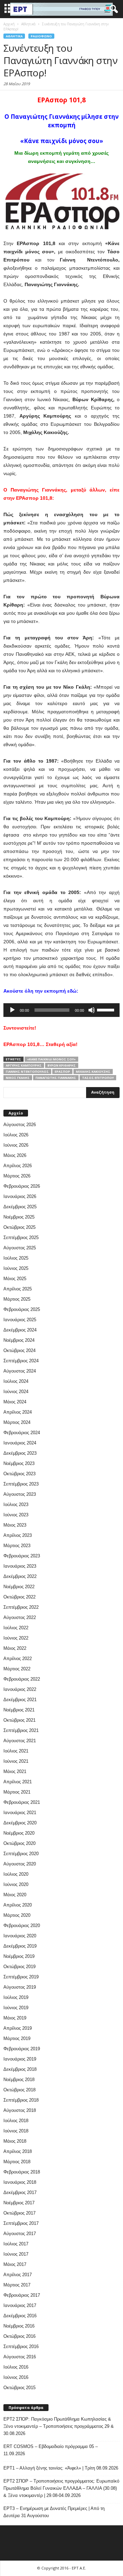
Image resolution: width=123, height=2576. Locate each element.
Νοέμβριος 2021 (19, 1710)
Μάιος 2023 (15, 1525)
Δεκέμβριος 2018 (20, 2069)
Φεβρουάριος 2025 (22, 1309)
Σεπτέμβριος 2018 (21, 2100)
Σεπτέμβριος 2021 (21, 1730)
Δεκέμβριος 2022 (20, 1576)
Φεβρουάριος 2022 (22, 1679)
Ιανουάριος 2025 (20, 1320)
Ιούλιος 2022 (16, 1628)
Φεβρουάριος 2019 (22, 2049)
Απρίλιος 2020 (18, 1905)
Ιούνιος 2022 (16, 1638)
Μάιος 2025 (15, 1279)
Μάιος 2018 (15, 2141)
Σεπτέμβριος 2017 (21, 2223)
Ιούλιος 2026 (16, 1135)
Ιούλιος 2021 (16, 1751)
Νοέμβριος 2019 (19, 1956)
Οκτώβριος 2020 (19, 1843)
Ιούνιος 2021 (16, 1761)
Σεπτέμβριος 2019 (21, 1977)
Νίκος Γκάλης (18, 1078)
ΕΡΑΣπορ (62, 1072)
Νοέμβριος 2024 (19, 1340)
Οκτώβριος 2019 (19, 1967)
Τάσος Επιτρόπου (98, 1078)
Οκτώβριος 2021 (19, 1720)
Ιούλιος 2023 (16, 1504)
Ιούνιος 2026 (16, 1145)
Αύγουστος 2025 (20, 1248)
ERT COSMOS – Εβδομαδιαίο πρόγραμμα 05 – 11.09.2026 (51, 2450)
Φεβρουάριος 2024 (22, 1433)
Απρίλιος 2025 (18, 1289)
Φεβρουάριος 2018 (22, 2172)
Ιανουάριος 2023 (20, 1566)
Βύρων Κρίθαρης (62, 1065)
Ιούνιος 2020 (16, 1884)
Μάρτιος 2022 (17, 1669)
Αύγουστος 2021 (20, 1741)
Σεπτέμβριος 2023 (21, 1484)
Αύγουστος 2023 (20, 1494)
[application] (61, 1010)
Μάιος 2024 (15, 1402)
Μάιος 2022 (15, 1648)
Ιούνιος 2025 (16, 1268)
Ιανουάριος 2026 (20, 1196)
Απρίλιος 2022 (18, 1659)
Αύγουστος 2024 (20, 1371)
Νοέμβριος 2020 (19, 1833)
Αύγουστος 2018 (20, 2110)
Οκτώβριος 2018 (19, 2090)
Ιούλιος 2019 (16, 1997)
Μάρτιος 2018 (17, 2162)
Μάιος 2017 (15, 2264)
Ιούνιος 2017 (16, 2254)
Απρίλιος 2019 (18, 2028)
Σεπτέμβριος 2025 (21, 1238)
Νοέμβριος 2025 (19, 1217)
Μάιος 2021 (15, 1771)
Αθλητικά (14, 36)
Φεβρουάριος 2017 (22, 2295)
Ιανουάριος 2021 (20, 1813)
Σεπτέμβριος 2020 (21, 1854)
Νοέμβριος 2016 (19, 2326)
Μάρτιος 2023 (17, 1546)
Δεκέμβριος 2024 (20, 1330)
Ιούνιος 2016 (16, 2377)
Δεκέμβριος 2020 (20, 1823)
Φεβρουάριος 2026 (22, 1186)
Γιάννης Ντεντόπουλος (27, 1072)
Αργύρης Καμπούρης (24, 1065)
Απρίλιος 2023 (18, 1535)
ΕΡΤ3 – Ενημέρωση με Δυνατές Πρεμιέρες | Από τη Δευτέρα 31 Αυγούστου (54, 2512)
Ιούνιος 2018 (16, 2131)
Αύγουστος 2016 (20, 2357)
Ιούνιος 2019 (16, 2008)
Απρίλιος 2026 (18, 1166)
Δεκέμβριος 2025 (20, 1207)
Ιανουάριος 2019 (20, 2059)
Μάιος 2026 (15, 1155)
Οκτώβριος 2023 (19, 1474)
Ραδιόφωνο (41, 36)
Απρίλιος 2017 (18, 2275)
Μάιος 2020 (15, 1895)
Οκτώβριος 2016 (19, 2336)
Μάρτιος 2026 (17, 1176)
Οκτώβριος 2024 (19, 1350)
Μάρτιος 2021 (17, 1792)
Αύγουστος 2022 (20, 1617)
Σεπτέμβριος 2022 (21, 1607)
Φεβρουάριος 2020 (22, 1925)
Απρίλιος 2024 (18, 1412)
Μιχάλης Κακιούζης (93, 1072)
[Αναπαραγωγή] (12, 1010)
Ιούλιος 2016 (16, 2367)
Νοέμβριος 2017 (19, 2203)
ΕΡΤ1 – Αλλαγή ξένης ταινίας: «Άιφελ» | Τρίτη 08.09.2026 (61, 2468)
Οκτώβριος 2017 (19, 2213)
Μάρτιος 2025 (17, 1299)
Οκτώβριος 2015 (19, 2388)
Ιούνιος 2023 (16, 1515)
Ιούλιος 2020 (16, 1874)
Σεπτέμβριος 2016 (21, 2347)
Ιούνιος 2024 (16, 1392)
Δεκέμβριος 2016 (20, 2316)
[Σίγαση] (92, 1010)
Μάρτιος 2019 (17, 2038)
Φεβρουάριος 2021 (22, 1802)
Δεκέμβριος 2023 (20, 1453)
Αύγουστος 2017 (20, 2234)
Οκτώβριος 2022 (19, 1597)
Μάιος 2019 (15, 2018)
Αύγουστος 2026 (20, 1125)
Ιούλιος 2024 (16, 1381)
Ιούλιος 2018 (16, 2121)
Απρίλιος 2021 (18, 1782)
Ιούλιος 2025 (16, 1258)
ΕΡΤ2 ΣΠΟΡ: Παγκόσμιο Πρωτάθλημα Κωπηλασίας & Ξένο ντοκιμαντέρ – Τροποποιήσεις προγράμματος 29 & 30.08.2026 (59, 2426)
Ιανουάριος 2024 (20, 1443)
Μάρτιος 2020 (17, 1915)
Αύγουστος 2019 (20, 1987)
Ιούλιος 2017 (16, 2244)
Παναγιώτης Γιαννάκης (56, 1078)
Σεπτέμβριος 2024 (21, 1361)
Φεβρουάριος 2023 (22, 1556)
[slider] (107, 1009)
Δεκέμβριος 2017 (20, 2192)
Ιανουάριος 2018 (20, 2182)
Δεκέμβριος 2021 (20, 1700)
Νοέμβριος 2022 (19, 1587)
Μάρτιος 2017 (17, 2285)
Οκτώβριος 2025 (19, 1227)
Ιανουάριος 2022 (20, 1689)
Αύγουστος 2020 (20, 1864)
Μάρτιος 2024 (17, 1422)
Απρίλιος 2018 (18, 2151)
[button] (112, 9)
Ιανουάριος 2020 (20, 1936)
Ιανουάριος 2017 (20, 2305)
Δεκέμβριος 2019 (20, 1946)
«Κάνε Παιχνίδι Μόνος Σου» (51, 1059)
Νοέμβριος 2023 (19, 1463)
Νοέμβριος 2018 (19, 2080)
